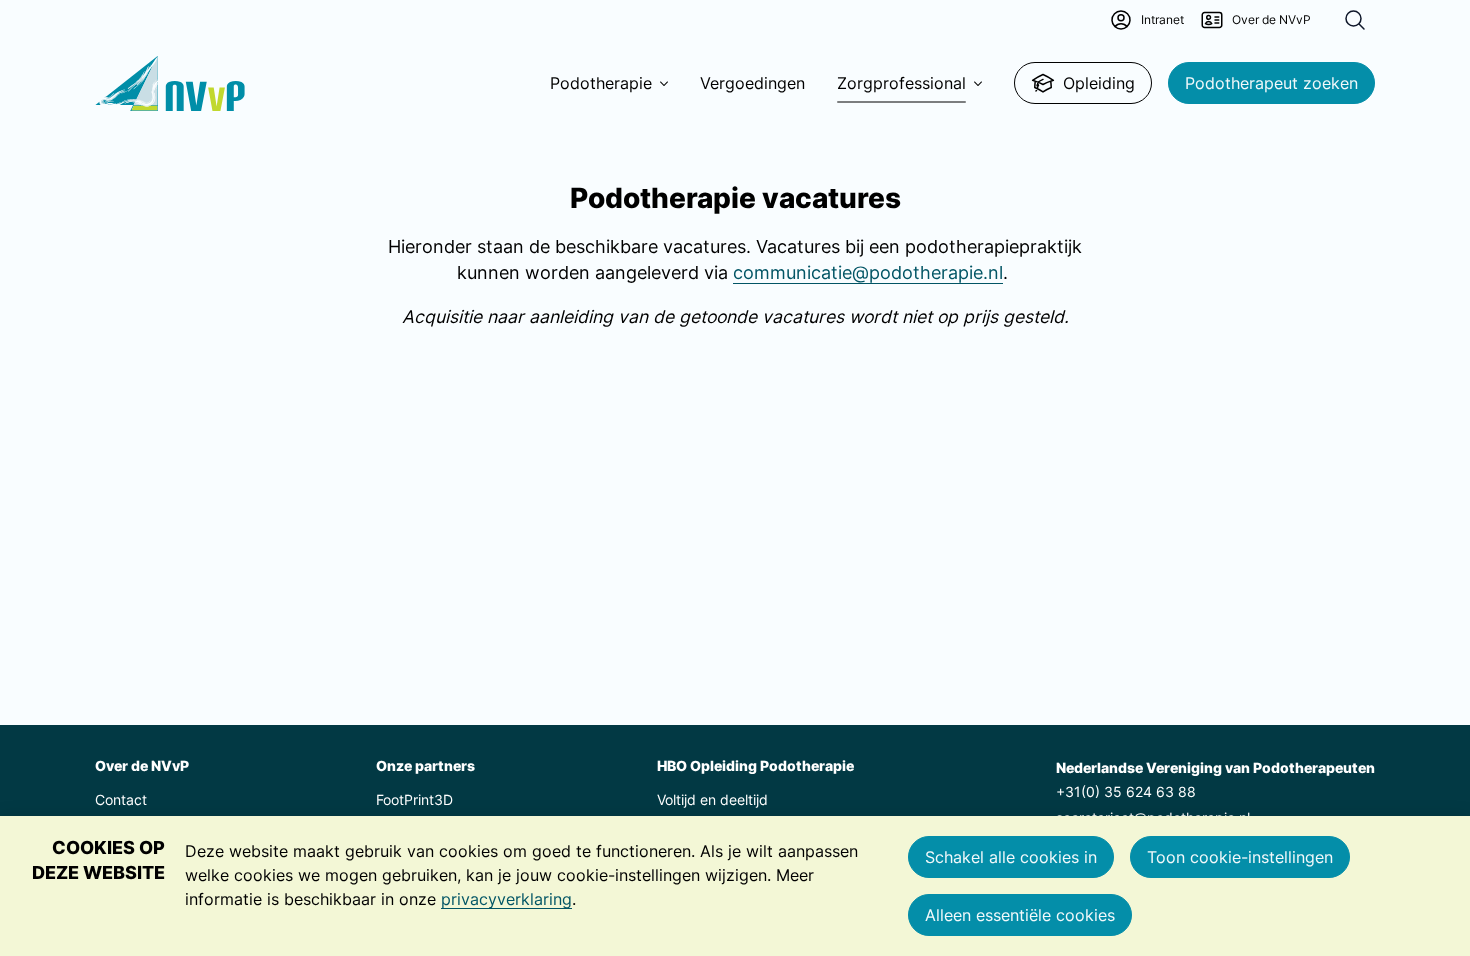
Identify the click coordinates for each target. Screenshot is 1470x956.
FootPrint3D (414, 799)
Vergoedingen (752, 83)
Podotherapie (601, 83)
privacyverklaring (506, 899)
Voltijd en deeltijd (712, 799)
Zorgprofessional (901, 83)
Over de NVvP (142, 765)
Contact (121, 799)
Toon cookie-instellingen (1240, 857)
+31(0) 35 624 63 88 (1126, 791)
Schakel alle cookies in (1011, 857)
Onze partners (425, 765)
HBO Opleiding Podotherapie (755, 765)
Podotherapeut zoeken (1271, 83)
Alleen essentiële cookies (1020, 915)
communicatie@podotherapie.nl (868, 272)
